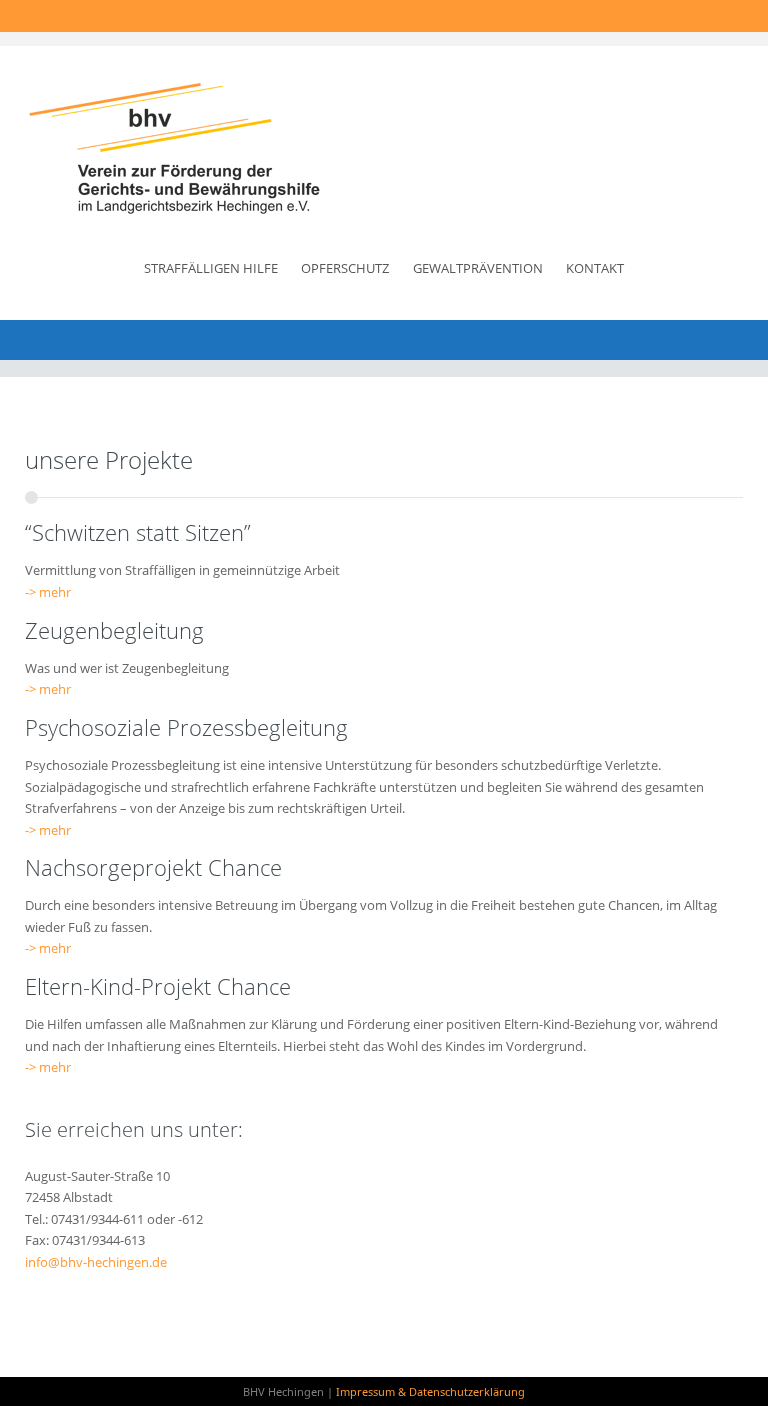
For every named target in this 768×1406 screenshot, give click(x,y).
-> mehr (48, 592)
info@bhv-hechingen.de (96, 1262)
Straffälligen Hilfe (211, 268)
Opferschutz (345, 268)
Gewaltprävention (478, 268)
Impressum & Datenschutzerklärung (430, 1391)
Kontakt (595, 268)
